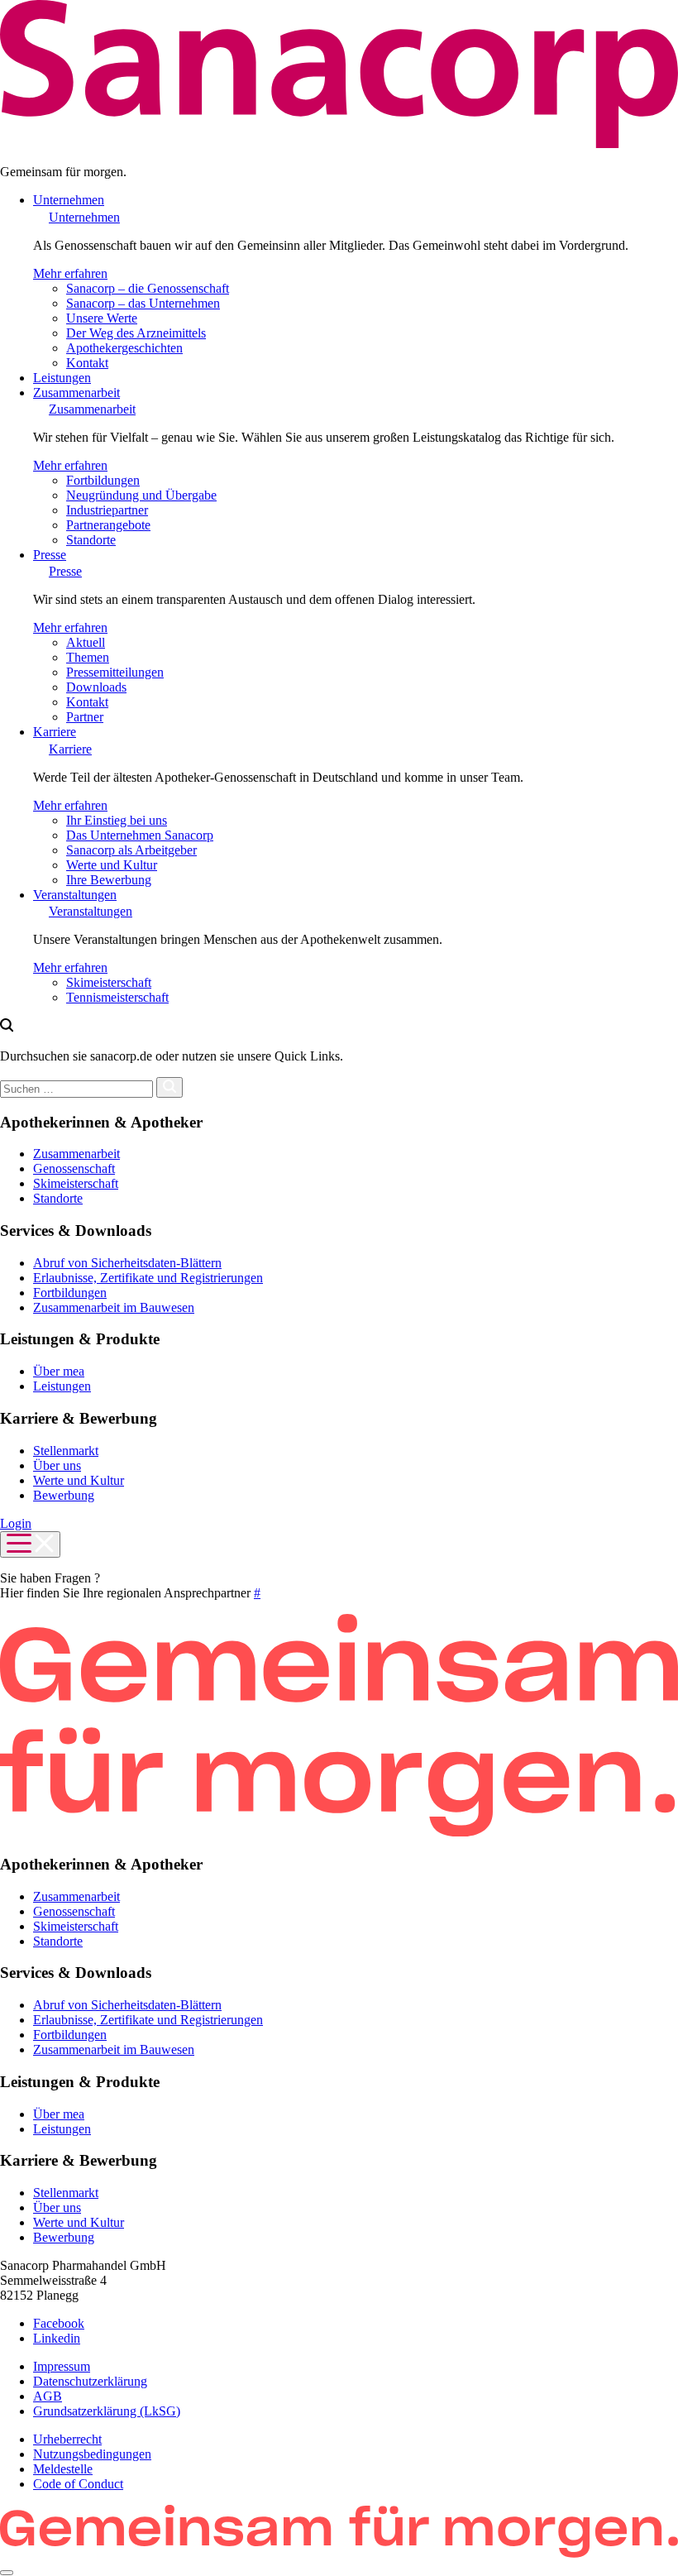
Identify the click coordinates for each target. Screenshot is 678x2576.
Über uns (57, 1465)
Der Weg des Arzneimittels (136, 333)
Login (16, 1523)
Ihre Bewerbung (109, 880)
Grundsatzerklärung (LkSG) (107, 2411)
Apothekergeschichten (124, 348)
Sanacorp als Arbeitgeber (131, 850)
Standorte (91, 540)
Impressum (62, 2366)
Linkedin (57, 2338)
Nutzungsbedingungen (92, 2454)
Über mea (59, 1371)
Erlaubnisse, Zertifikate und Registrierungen (148, 1278)
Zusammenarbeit (76, 393)
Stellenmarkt (66, 1451)
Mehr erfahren (70, 273)
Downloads (96, 687)
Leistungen (62, 378)
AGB (48, 2396)
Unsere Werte (102, 318)
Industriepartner (107, 510)
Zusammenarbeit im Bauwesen (114, 1307)
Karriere (55, 732)
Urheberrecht (67, 2439)
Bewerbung (64, 1495)
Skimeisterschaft (109, 982)
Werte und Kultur (112, 865)
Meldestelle (63, 2469)
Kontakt (87, 363)
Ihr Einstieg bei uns (117, 820)
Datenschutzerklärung (90, 2381)
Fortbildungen (103, 480)
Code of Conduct (78, 2484)
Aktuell (86, 642)
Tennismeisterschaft (117, 997)
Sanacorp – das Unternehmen (143, 303)
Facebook (59, 2323)
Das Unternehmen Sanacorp (140, 835)
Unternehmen (69, 200)
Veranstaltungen (75, 895)
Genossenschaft (74, 1168)
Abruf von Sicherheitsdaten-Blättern (127, 1263)
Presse (50, 555)
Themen (88, 657)
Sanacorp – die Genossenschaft (148, 288)
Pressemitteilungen (115, 672)
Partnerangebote (108, 525)
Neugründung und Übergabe (141, 495)
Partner (85, 717)
